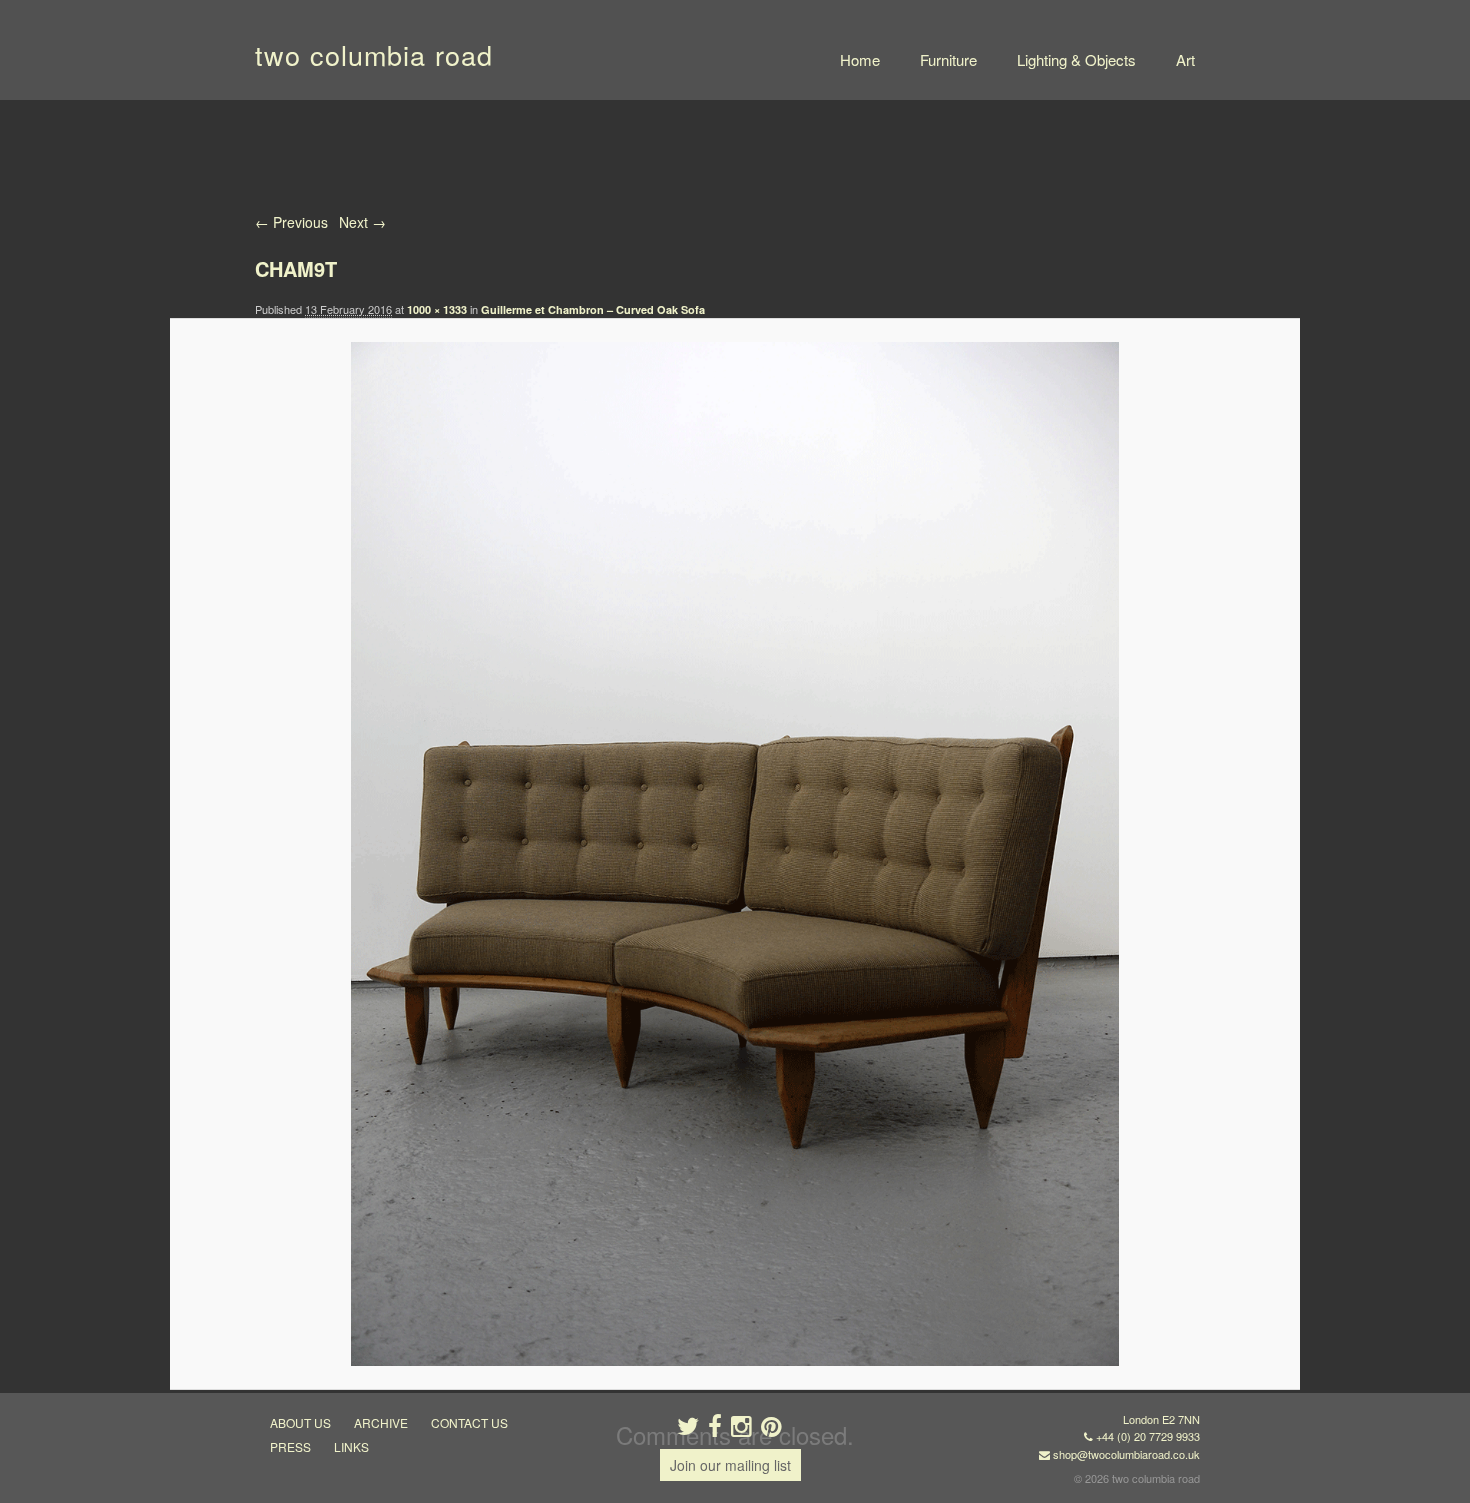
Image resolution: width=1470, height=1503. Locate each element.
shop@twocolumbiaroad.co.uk (1126, 1454)
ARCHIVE (381, 1422)
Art (1185, 59)
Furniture (948, 59)
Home (860, 59)
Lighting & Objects (1076, 59)
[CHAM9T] (734, 854)
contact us (469, 1422)
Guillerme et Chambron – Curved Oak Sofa (593, 309)
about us (300, 1422)
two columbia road (374, 54)
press (290, 1446)
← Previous (291, 222)
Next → (362, 222)
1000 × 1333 (437, 309)
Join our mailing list (730, 1465)
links (351, 1446)
